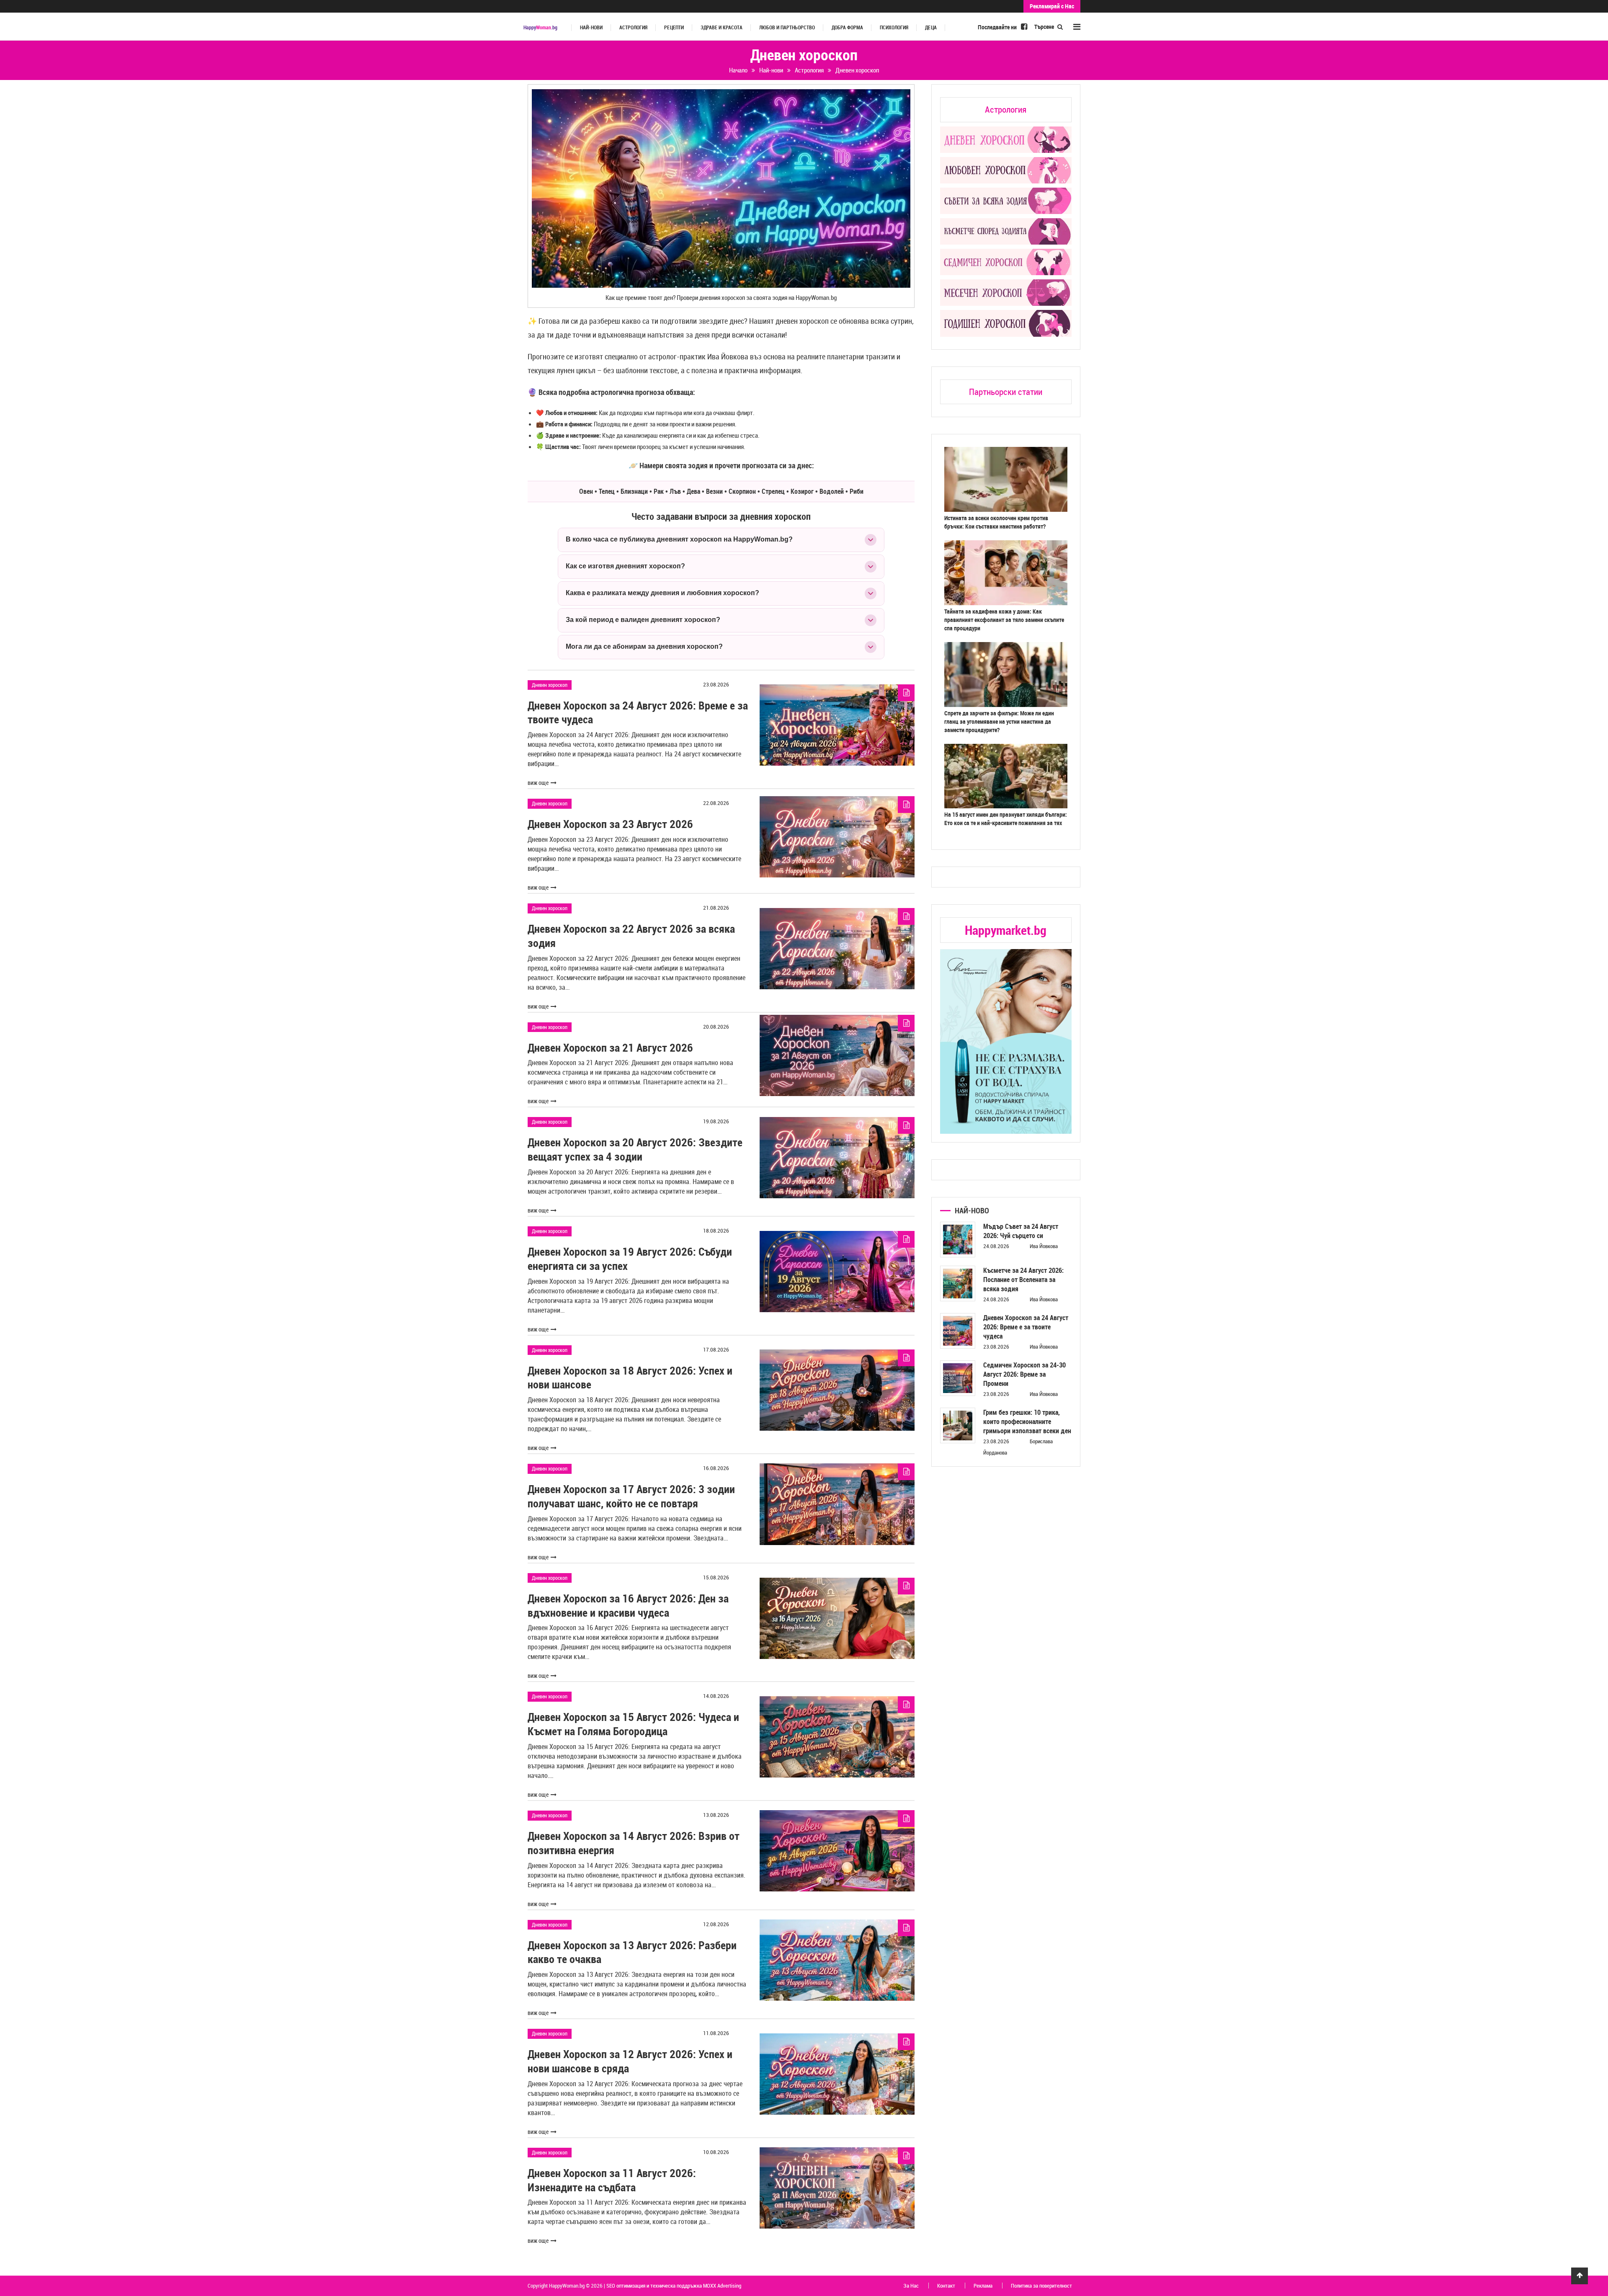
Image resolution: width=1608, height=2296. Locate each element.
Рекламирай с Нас (1052, 6)
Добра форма (847, 27)
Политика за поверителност (1041, 2286)
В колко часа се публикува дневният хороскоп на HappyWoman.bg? (679, 539)
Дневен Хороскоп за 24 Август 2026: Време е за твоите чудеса (638, 713)
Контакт (946, 2286)
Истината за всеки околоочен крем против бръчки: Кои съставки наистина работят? (996, 522)
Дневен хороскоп (550, 685)
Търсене (1045, 27)
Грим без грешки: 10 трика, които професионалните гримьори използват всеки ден (1027, 1421)
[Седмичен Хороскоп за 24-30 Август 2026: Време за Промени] (958, 1378)
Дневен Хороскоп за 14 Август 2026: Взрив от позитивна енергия (634, 1843)
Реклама (983, 2286)
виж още (538, 783)
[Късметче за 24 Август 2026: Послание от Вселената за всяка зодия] (958, 1283)
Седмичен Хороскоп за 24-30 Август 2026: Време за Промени (1024, 1374)
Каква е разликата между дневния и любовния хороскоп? (662, 593)
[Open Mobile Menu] (1077, 27)
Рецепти (674, 27)
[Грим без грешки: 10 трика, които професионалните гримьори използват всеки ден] (958, 1425)
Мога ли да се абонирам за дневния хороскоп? (644, 646)
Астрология (633, 27)
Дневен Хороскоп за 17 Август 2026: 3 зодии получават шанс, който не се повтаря (631, 1496)
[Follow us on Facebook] (1024, 26)
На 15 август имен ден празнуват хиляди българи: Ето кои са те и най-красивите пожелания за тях (1006, 819)
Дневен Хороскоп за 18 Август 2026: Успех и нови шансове (630, 1378)
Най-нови (591, 27)
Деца (931, 27)
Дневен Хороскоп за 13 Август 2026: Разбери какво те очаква (632, 1952)
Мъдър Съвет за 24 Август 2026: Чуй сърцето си (1021, 1231)
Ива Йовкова (1044, 1246)
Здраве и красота (722, 27)
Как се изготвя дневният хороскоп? (625, 566)
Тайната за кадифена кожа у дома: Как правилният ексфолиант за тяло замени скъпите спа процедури (1004, 620)
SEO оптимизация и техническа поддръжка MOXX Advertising (674, 2286)
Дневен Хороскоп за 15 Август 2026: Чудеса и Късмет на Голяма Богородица (633, 1724)
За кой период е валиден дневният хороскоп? (643, 620)
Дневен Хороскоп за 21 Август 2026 (610, 1048)
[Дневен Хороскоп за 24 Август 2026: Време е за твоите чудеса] (958, 1331)
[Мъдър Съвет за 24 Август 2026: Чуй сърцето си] (958, 1240)
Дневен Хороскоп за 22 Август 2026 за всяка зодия (631, 936)
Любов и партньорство (787, 27)
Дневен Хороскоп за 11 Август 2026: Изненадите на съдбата (612, 2180)
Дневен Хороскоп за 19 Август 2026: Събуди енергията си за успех (630, 1259)
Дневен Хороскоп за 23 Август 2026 (610, 824)
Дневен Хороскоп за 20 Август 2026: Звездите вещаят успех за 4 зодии (635, 1149)
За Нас (911, 2286)
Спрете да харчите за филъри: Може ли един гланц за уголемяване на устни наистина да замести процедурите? (999, 721)
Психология (894, 27)
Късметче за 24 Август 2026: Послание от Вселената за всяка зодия (1023, 1280)
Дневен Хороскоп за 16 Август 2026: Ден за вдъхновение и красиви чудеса (628, 1606)
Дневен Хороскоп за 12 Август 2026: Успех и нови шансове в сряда (630, 2061)
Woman (540, 27)
